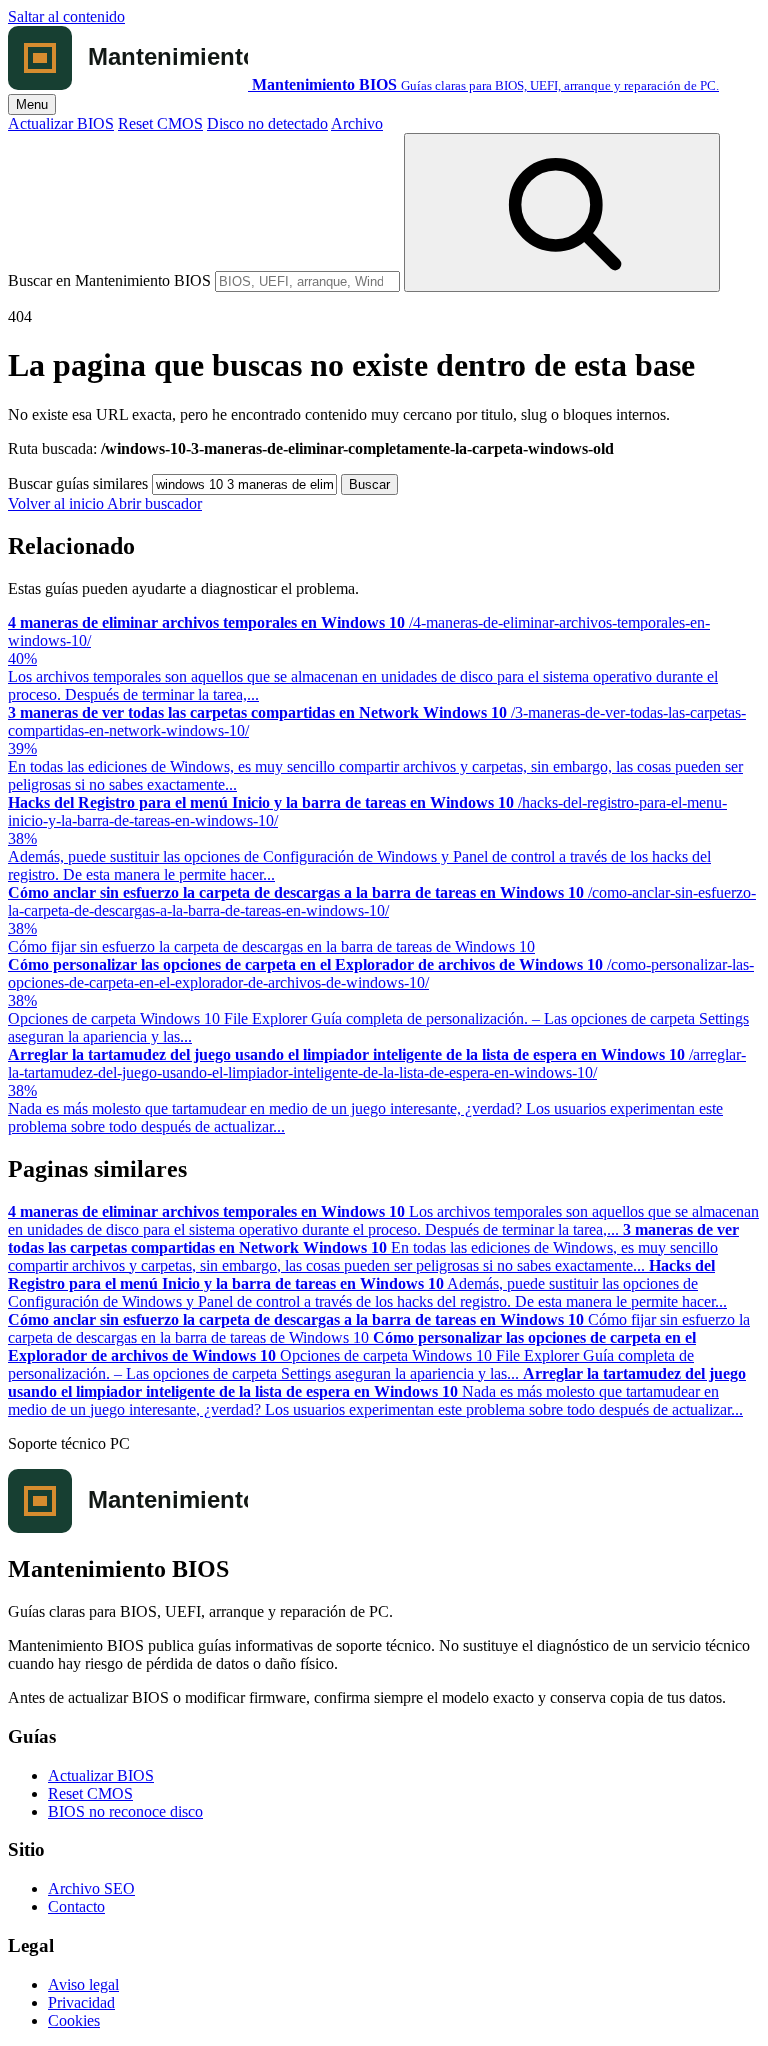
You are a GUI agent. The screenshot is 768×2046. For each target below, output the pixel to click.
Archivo (357, 123)
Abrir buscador (154, 503)
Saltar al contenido (66, 16)
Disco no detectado (267, 123)
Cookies (74, 2020)
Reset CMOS (160, 123)
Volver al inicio (57, 503)
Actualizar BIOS (61, 123)
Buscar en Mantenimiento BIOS (109, 280)
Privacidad (81, 2002)
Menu (32, 104)
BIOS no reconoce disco (125, 1811)
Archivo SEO (91, 1888)
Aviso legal (83, 1984)
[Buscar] (562, 212)
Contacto (76, 1906)
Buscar (369, 484)
